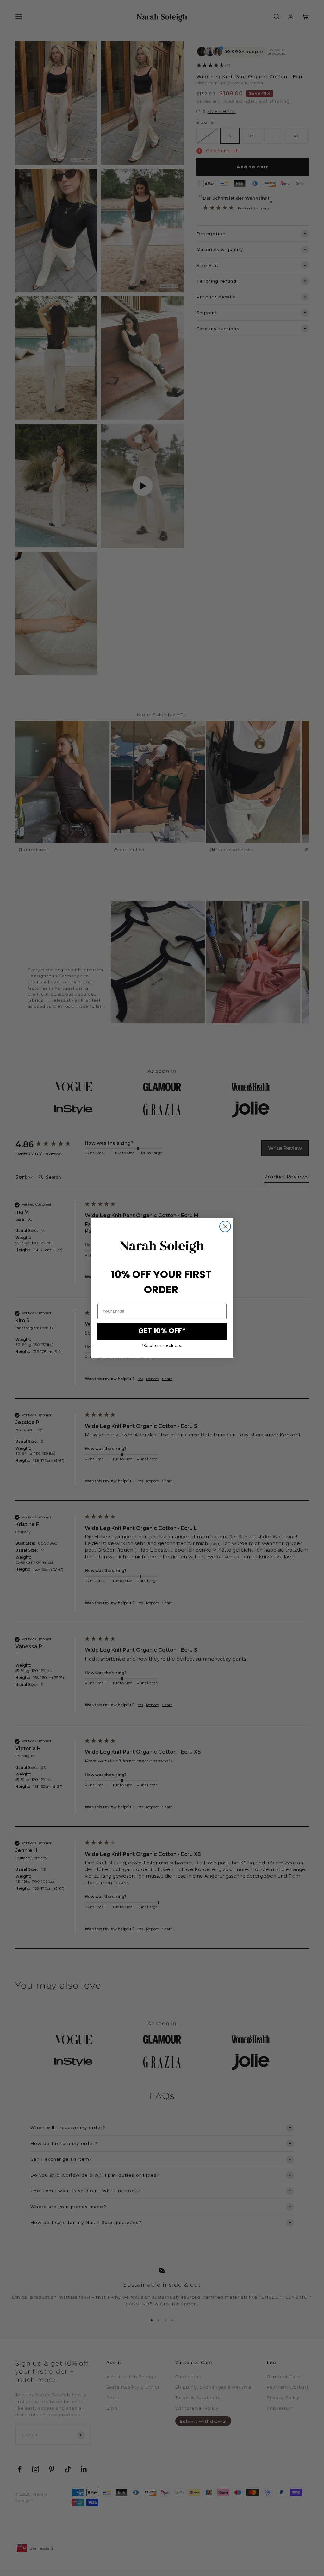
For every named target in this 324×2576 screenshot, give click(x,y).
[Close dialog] (225, 1226)
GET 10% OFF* (162, 1331)
